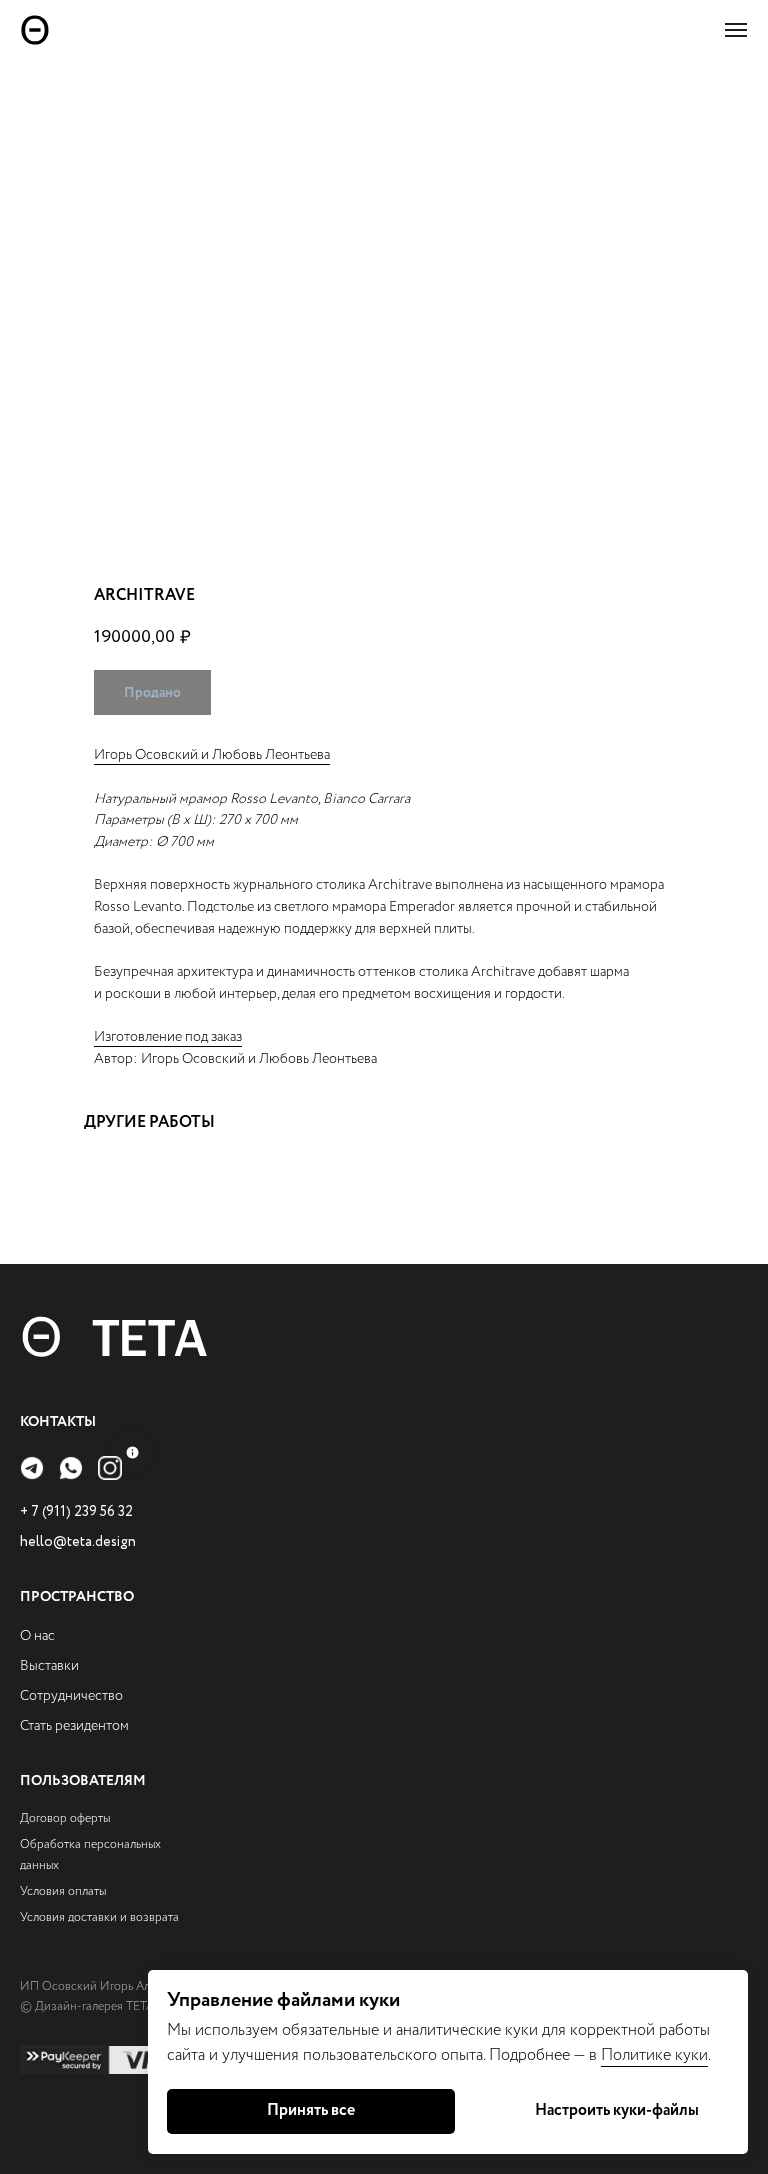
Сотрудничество (71, 1696)
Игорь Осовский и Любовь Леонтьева (212, 755)
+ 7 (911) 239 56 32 (76, 1512)
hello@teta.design (78, 1542)
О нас (37, 1636)
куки (691, 2055)
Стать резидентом (74, 1726)
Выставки (49, 1666)
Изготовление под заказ (168, 1037)
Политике (638, 2055)
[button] (736, 30)
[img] (32, 1468)
